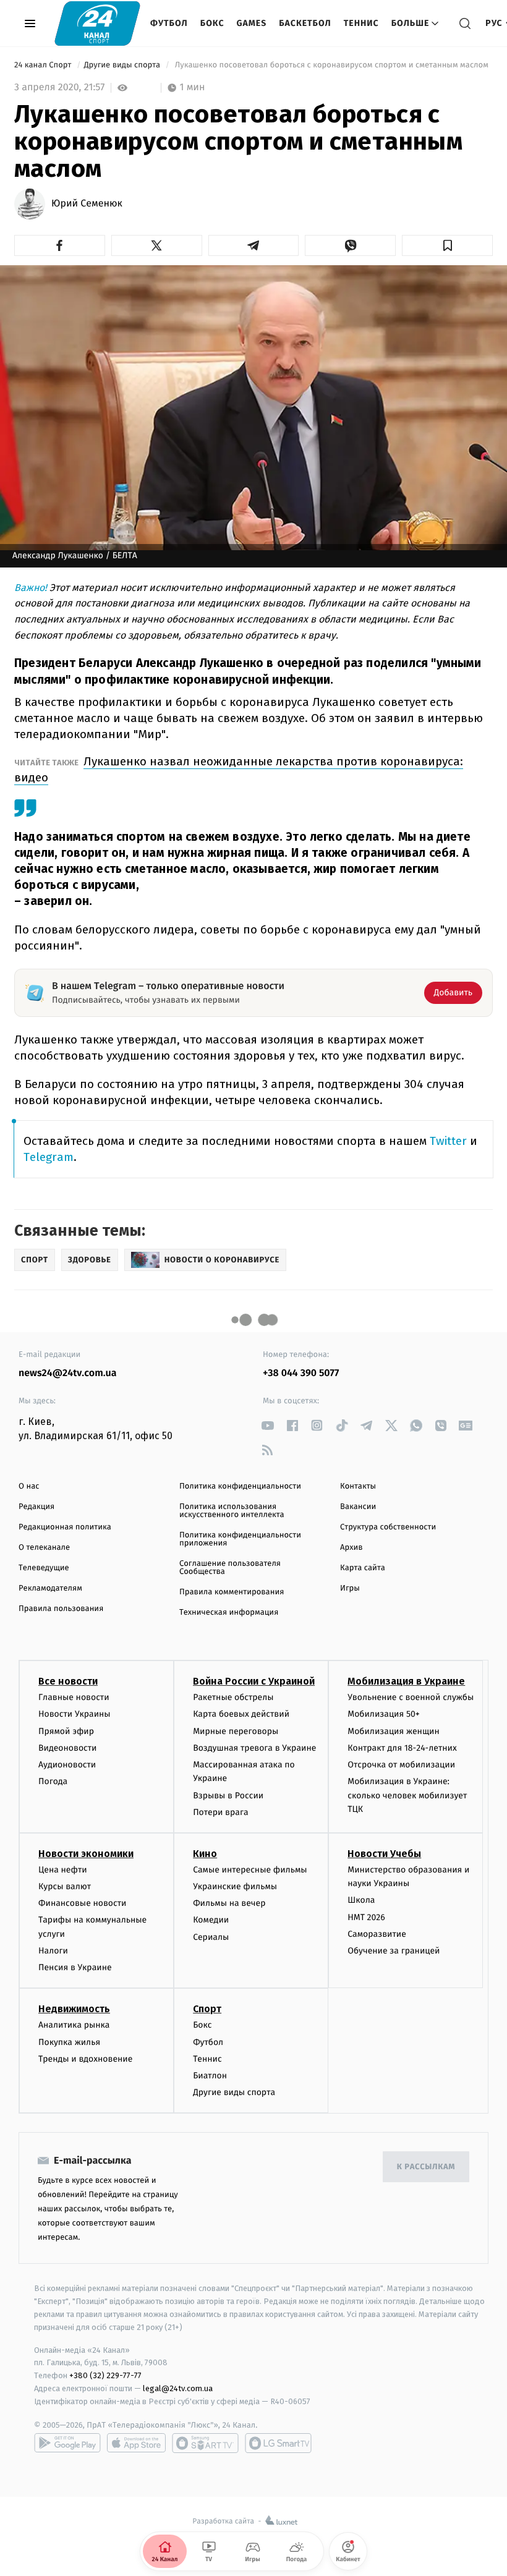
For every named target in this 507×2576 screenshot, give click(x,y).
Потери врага (220, 1812)
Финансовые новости (82, 1903)
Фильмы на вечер (229, 1903)
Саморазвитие (377, 1934)
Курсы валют (65, 1886)
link (267, 1425)
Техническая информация (229, 1613)
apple (136, 2443)
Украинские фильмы (235, 1886)
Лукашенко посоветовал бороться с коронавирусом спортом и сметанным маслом (331, 65)
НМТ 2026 (366, 1917)
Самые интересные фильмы (250, 1870)
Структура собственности (388, 1527)
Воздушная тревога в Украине (254, 1748)
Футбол (169, 23)
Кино (205, 1854)
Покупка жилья (69, 2042)
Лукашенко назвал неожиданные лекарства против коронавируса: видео (239, 769)
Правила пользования (61, 1609)
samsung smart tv (278, 2443)
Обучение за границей (394, 1951)
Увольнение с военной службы (411, 1697)
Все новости (68, 1681)
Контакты (358, 1486)
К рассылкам (426, 2167)
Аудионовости (67, 1765)
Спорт (207, 2009)
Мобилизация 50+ (383, 1714)
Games (252, 23)
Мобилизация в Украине (406, 1681)
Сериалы (211, 1937)
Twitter (448, 1141)
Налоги (53, 1951)
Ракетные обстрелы (233, 1697)
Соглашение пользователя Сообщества (230, 1568)
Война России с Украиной (254, 1681)
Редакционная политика (65, 1527)
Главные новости (74, 1697)
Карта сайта (363, 1568)
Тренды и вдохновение (85, 2059)
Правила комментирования (232, 1592)
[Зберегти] (447, 245)
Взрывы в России (228, 1796)
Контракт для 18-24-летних (402, 1748)
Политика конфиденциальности (240, 1486)
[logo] (97, 23)
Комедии (211, 1920)
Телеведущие (44, 1568)
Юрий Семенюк (87, 204)
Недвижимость (74, 2009)
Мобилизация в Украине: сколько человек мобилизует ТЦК (407, 1795)
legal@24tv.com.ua (178, 2388)
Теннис (361, 23)
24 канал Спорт (44, 65)
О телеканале (44, 1548)
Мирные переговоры (236, 1731)
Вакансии (358, 1507)
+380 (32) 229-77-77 (105, 2375)
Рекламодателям (50, 1588)
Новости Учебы (384, 1854)
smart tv (205, 2443)
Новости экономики (86, 1854)
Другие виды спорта (123, 65)
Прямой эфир (66, 1731)
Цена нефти (63, 1870)
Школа (361, 1900)
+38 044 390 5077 (301, 1373)
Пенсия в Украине (75, 1967)
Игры (350, 1588)
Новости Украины (75, 1714)
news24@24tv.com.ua (68, 1373)
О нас (29, 1486)
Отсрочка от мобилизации (401, 1765)
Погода (53, 1781)
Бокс (212, 23)
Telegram (49, 1157)
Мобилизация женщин (394, 1731)
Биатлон (210, 2076)
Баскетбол (305, 23)
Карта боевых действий (241, 1714)
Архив (351, 1548)
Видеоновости (68, 1748)
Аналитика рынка (74, 2025)
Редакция (36, 1507)
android (67, 2443)
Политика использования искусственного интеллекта (232, 1511)
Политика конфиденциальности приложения (240, 1539)
